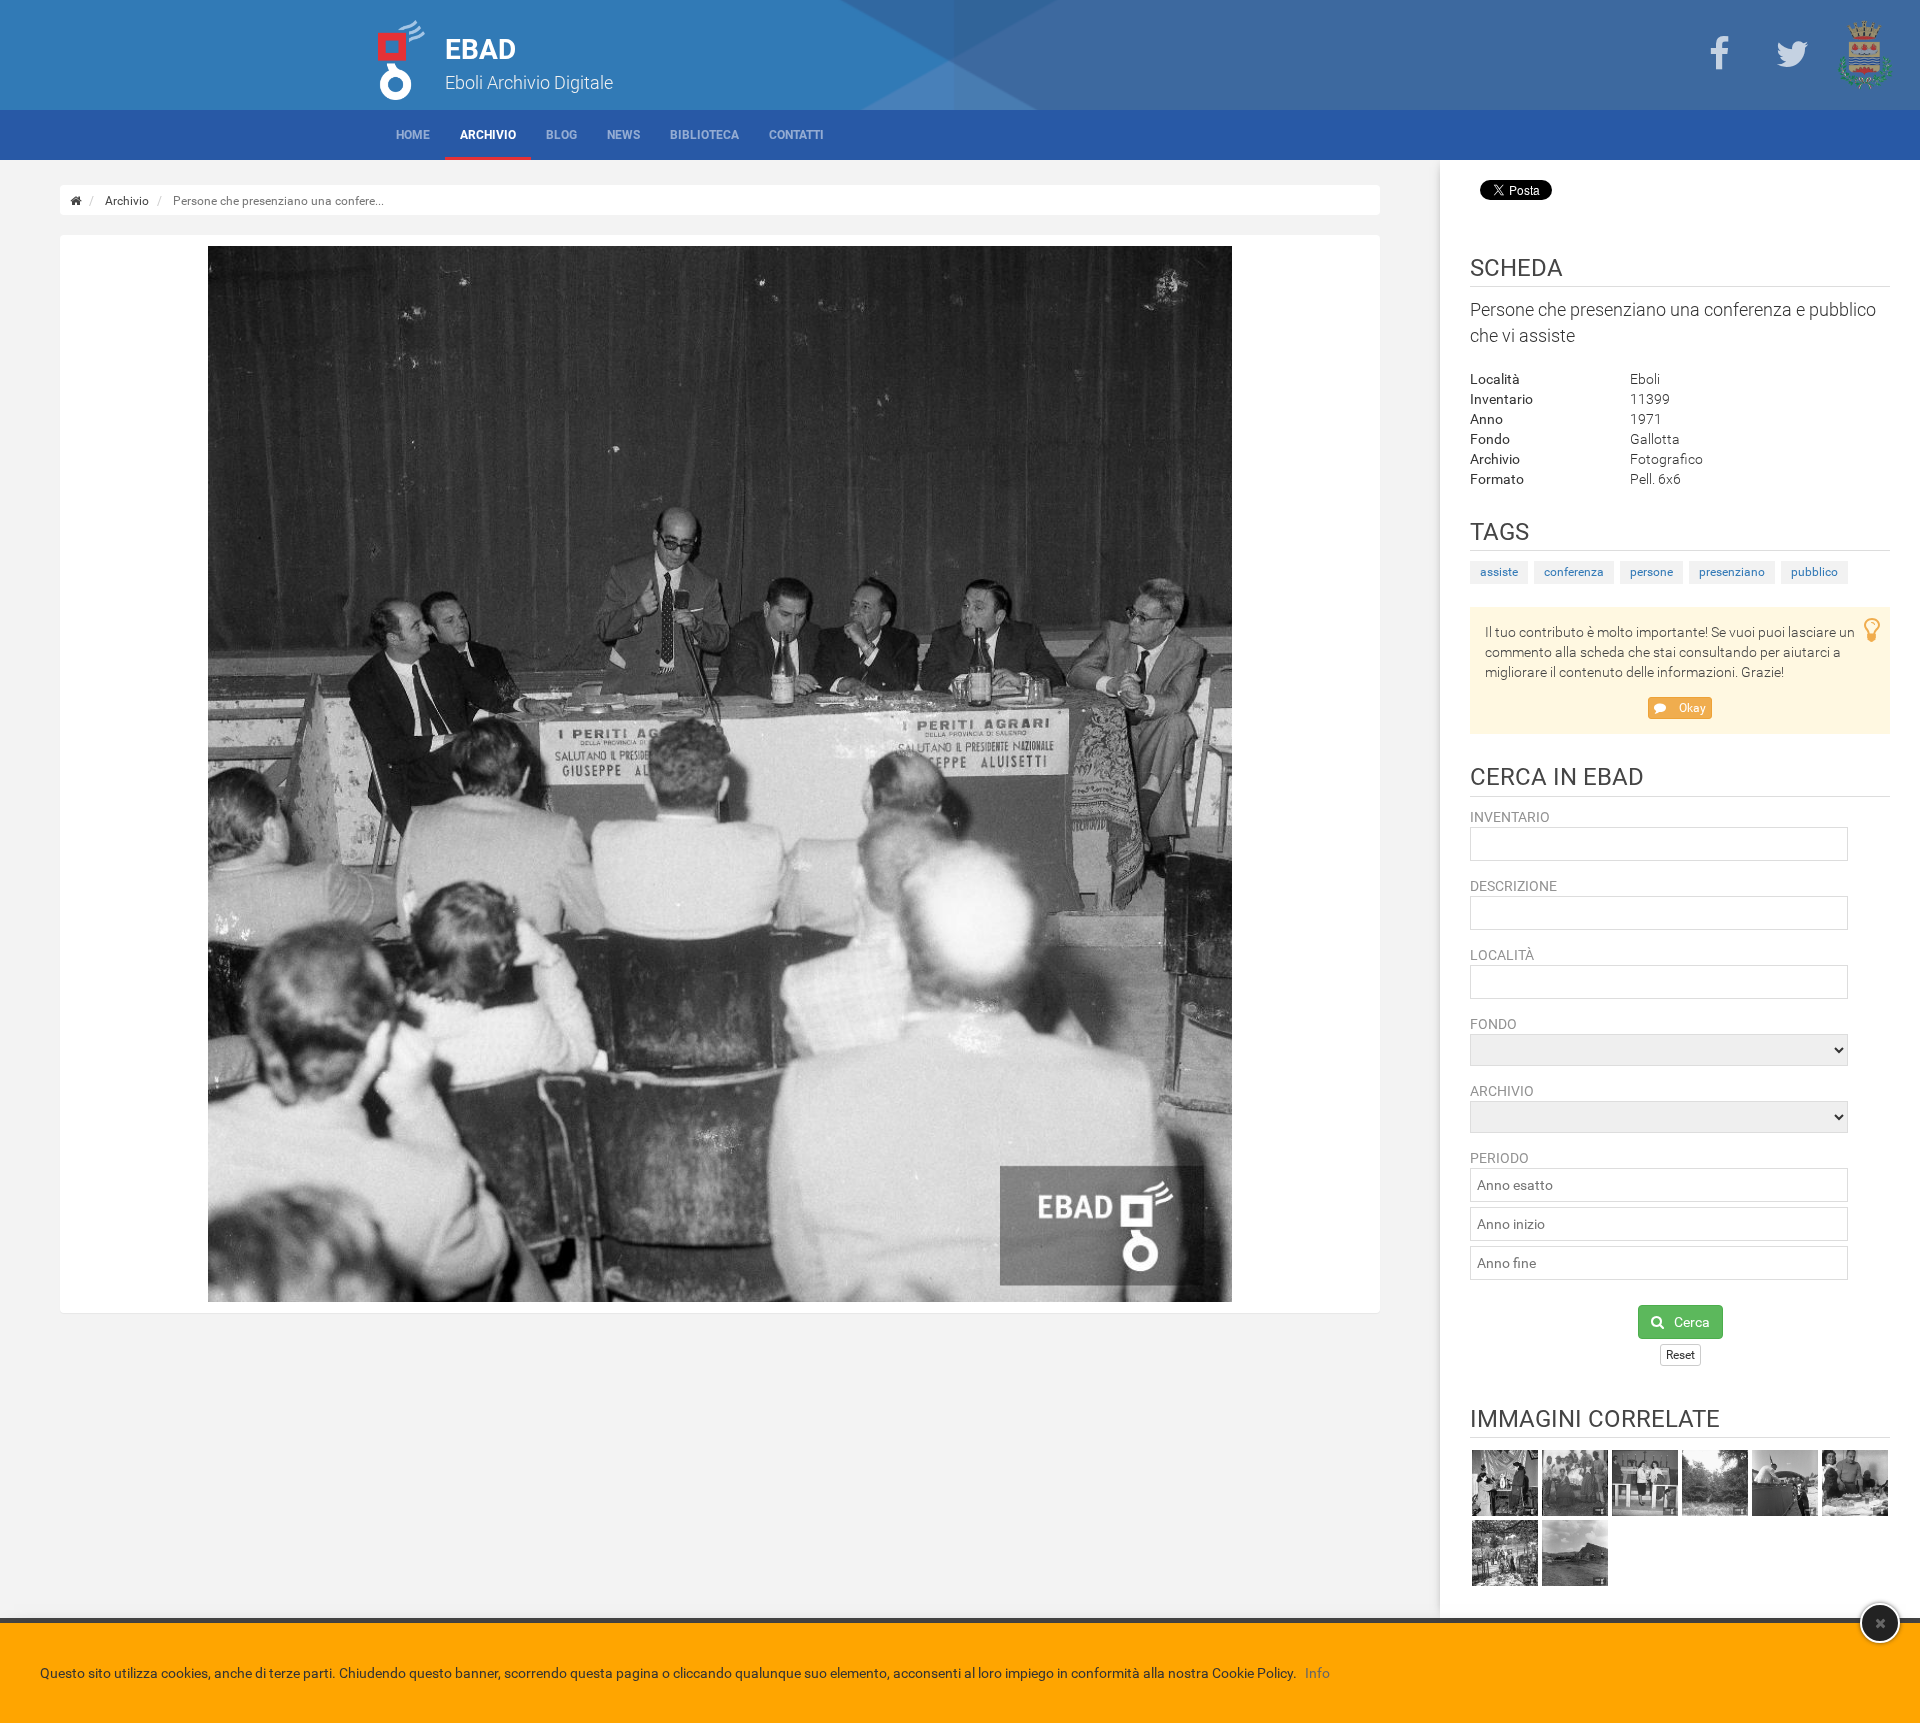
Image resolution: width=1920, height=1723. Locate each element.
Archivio (488, 135)
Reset (1680, 1355)
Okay (1691, 708)
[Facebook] (1719, 55)
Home (413, 135)
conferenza (1574, 572)
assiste (1499, 572)
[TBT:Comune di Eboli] (1865, 55)
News (623, 135)
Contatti (796, 135)
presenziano (1732, 572)
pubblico (1814, 572)
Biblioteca (704, 135)
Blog (561, 135)
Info (1317, 1673)
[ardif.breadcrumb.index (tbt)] (75, 201)
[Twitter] (1792, 55)
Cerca (1692, 1322)
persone (1651, 572)
